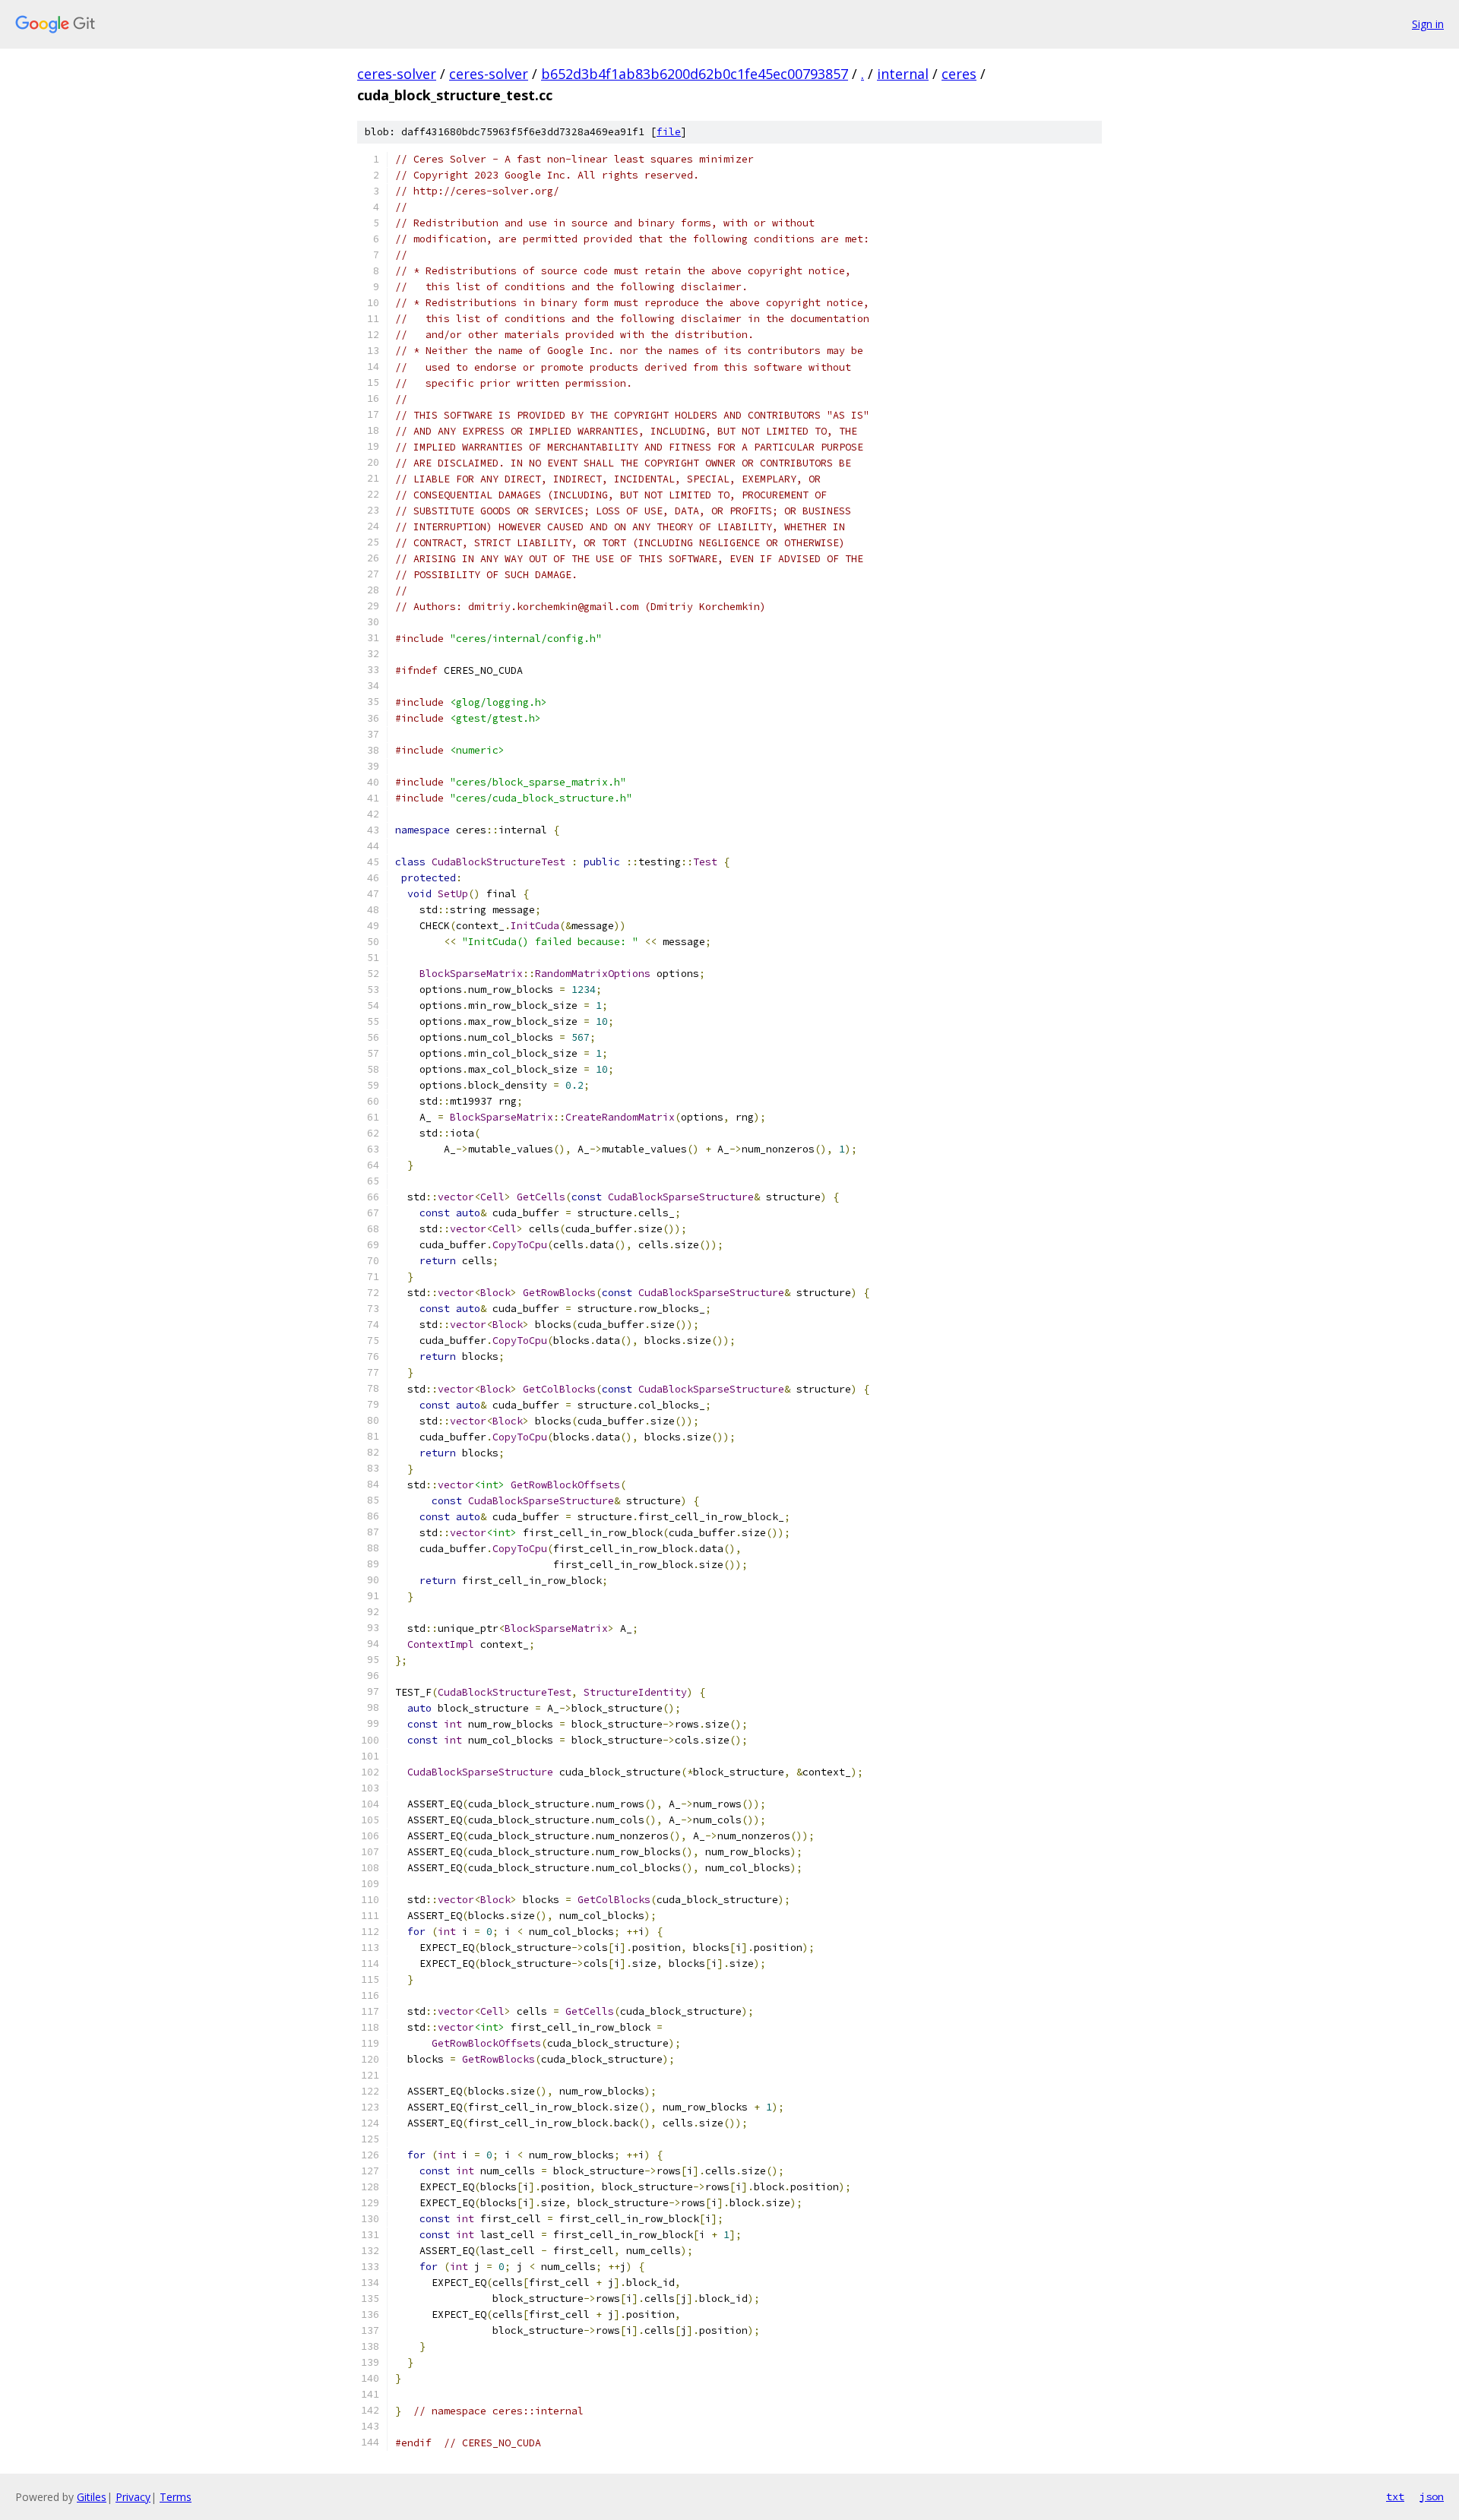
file (669, 132)
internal (903, 74)
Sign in (1428, 24)
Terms (176, 2497)
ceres (959, 74)
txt (1395, 2496)
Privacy (133, 2497)
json (1432, 2496)
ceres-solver (397, 74)
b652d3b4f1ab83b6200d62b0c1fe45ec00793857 (695, 74)
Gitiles (92, 2497)
